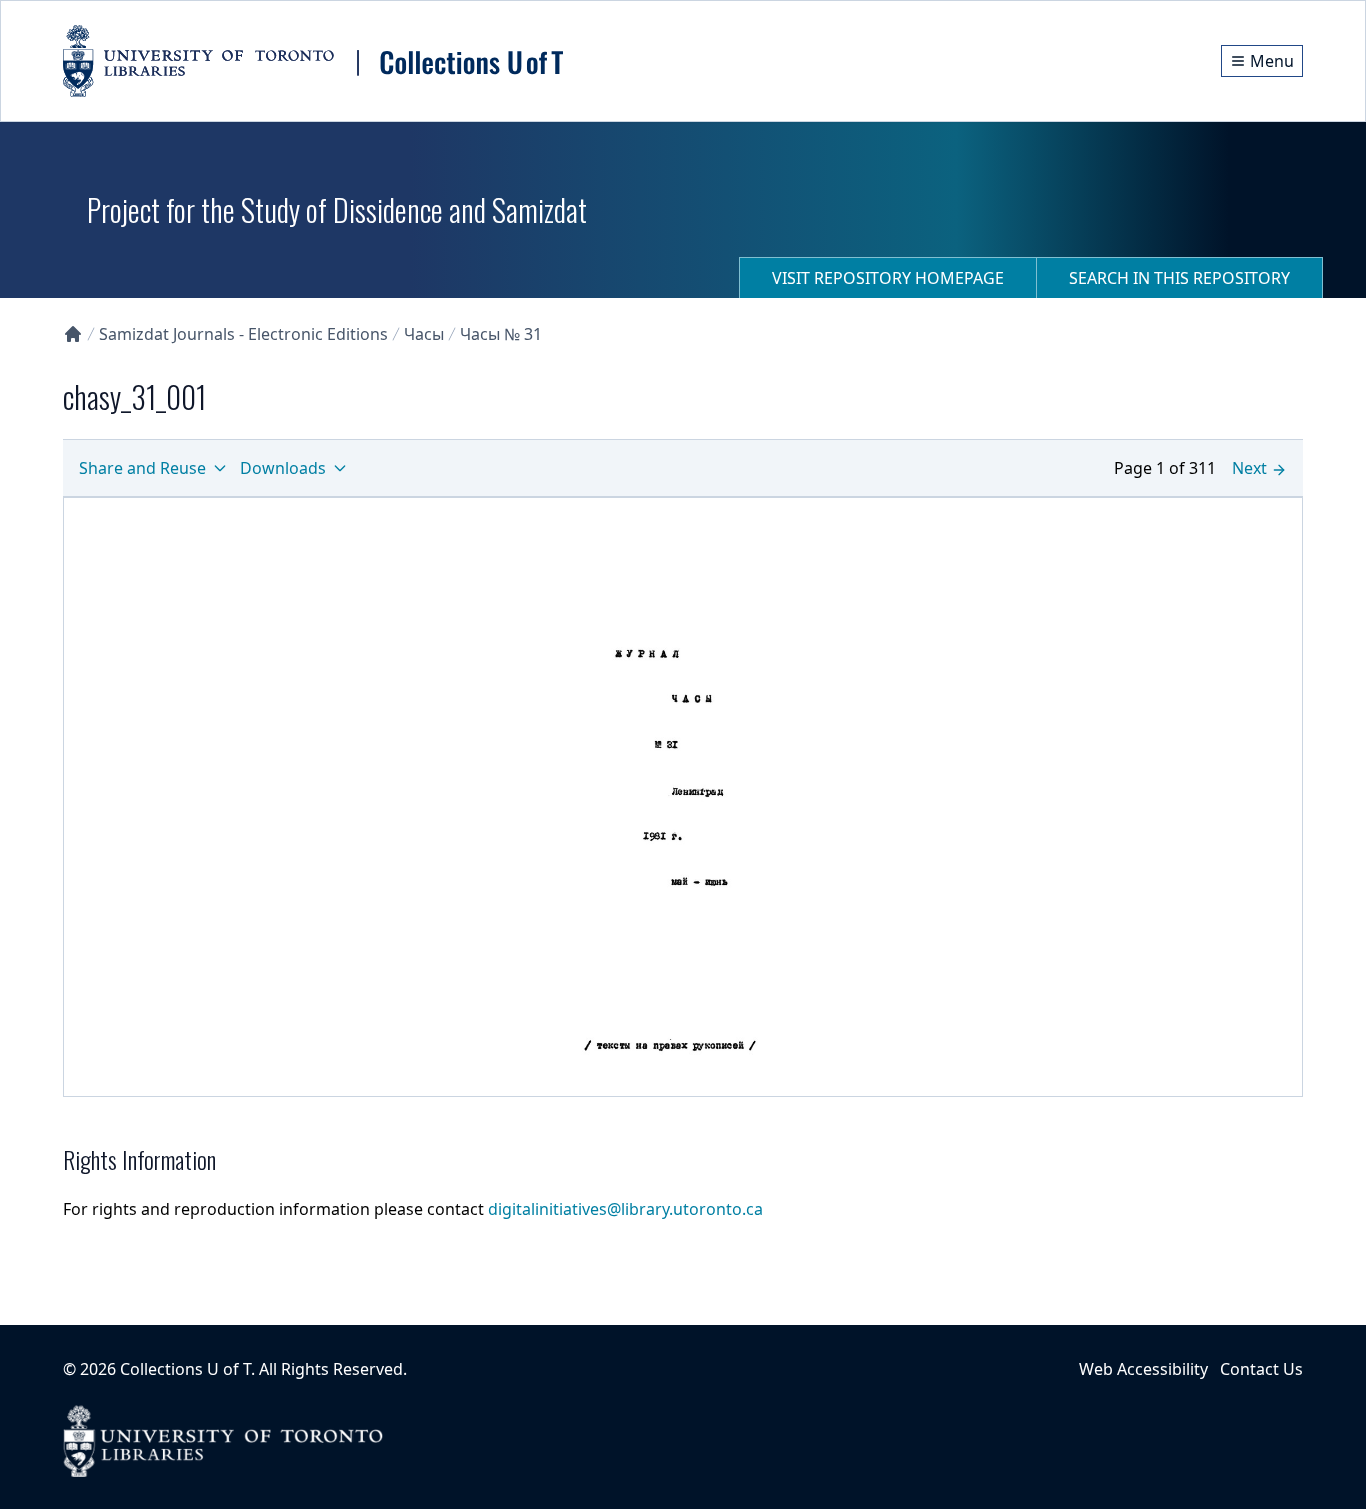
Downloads (283, 468)
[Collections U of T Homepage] (73, 334)
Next (1249, 468)
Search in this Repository (1179, 278)
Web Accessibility (1143, 1369)
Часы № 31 (501, 334)
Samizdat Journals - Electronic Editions (243, 334)
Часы (424, 334)
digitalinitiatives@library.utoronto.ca (625, 1209)
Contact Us (1261, 1369)
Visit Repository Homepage (888, 278)
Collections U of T (185, 1369)
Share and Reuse (142, 468)
